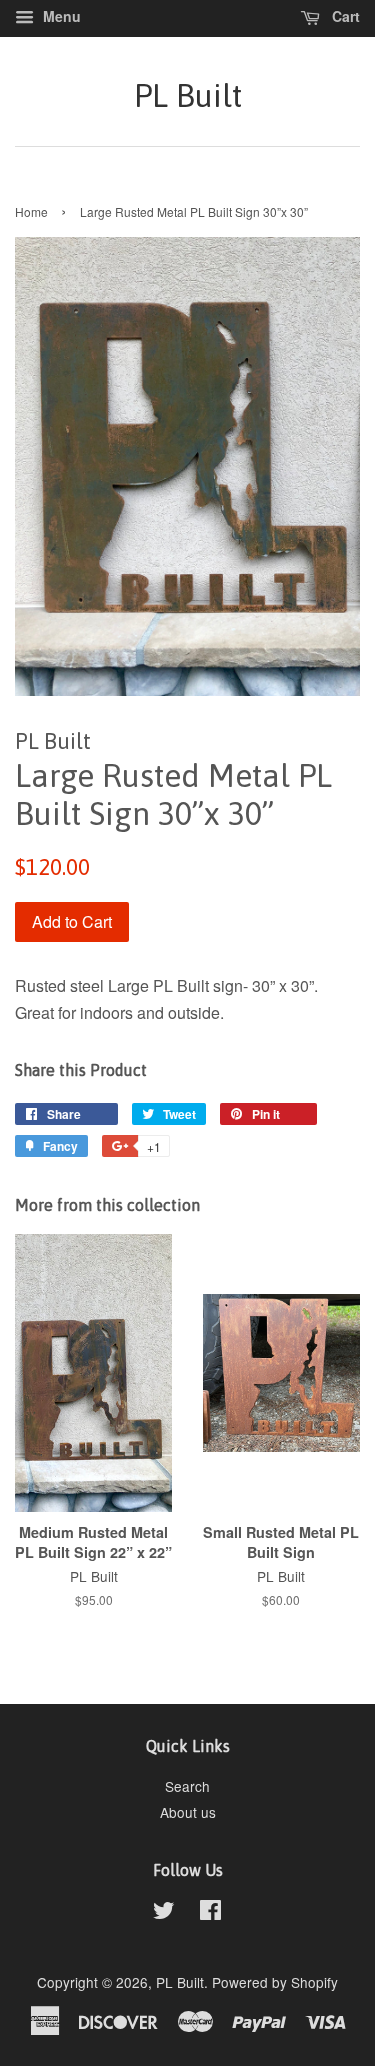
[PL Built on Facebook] (210, 1913)
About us (188, 1812)
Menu (60, 16)
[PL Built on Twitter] (164, 1913)
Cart (344, 16)
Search (187, 1786)
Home (31, 211)
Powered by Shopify (275, 1982)
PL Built (188, 95)
